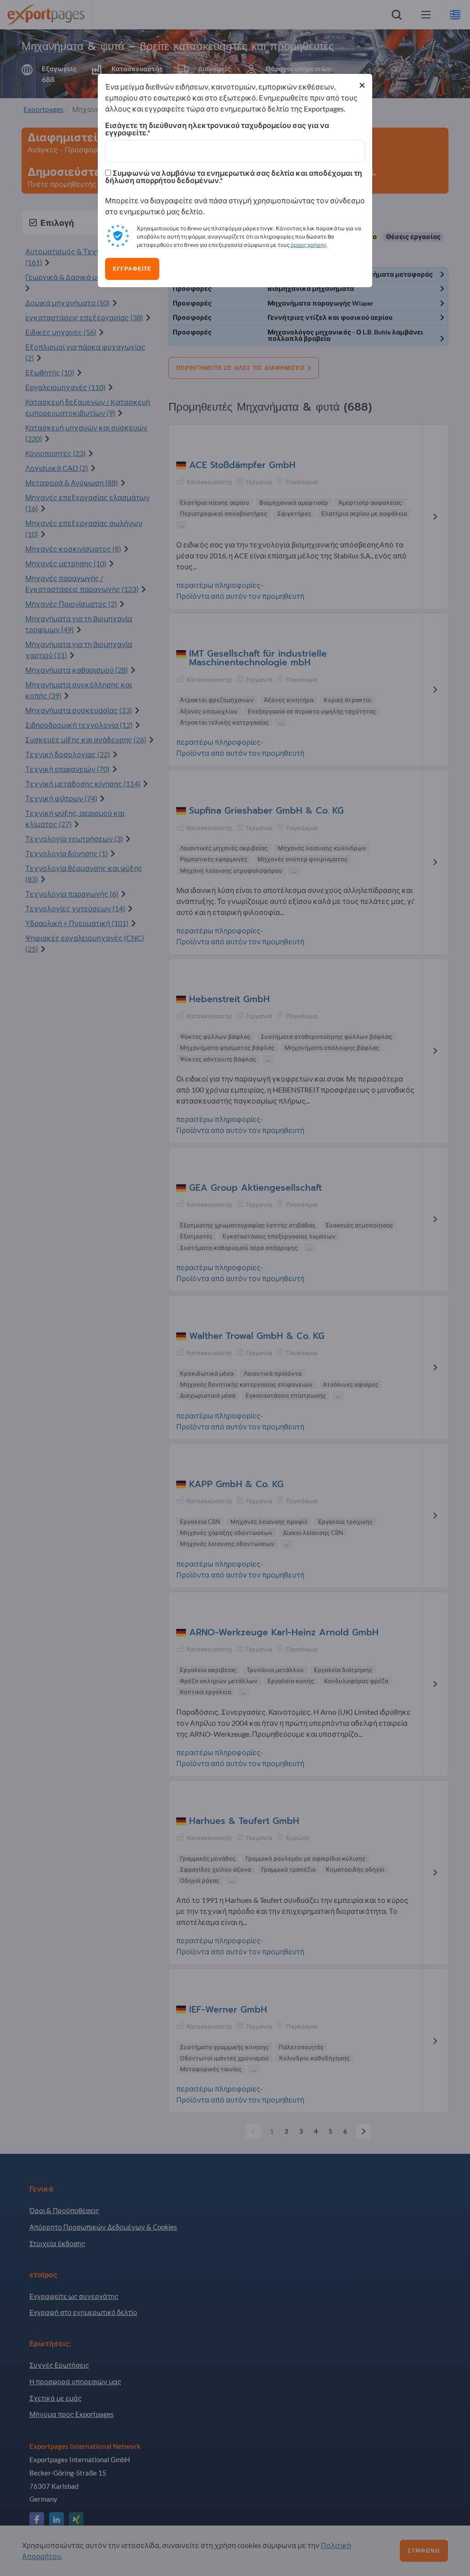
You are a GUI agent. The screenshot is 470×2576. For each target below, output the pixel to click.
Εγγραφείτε (132, 269)
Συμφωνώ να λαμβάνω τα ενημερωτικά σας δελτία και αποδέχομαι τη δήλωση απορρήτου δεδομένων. (234, 177)
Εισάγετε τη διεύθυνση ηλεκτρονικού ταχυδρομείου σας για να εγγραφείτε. (217, 129)
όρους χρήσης (308, 245)
